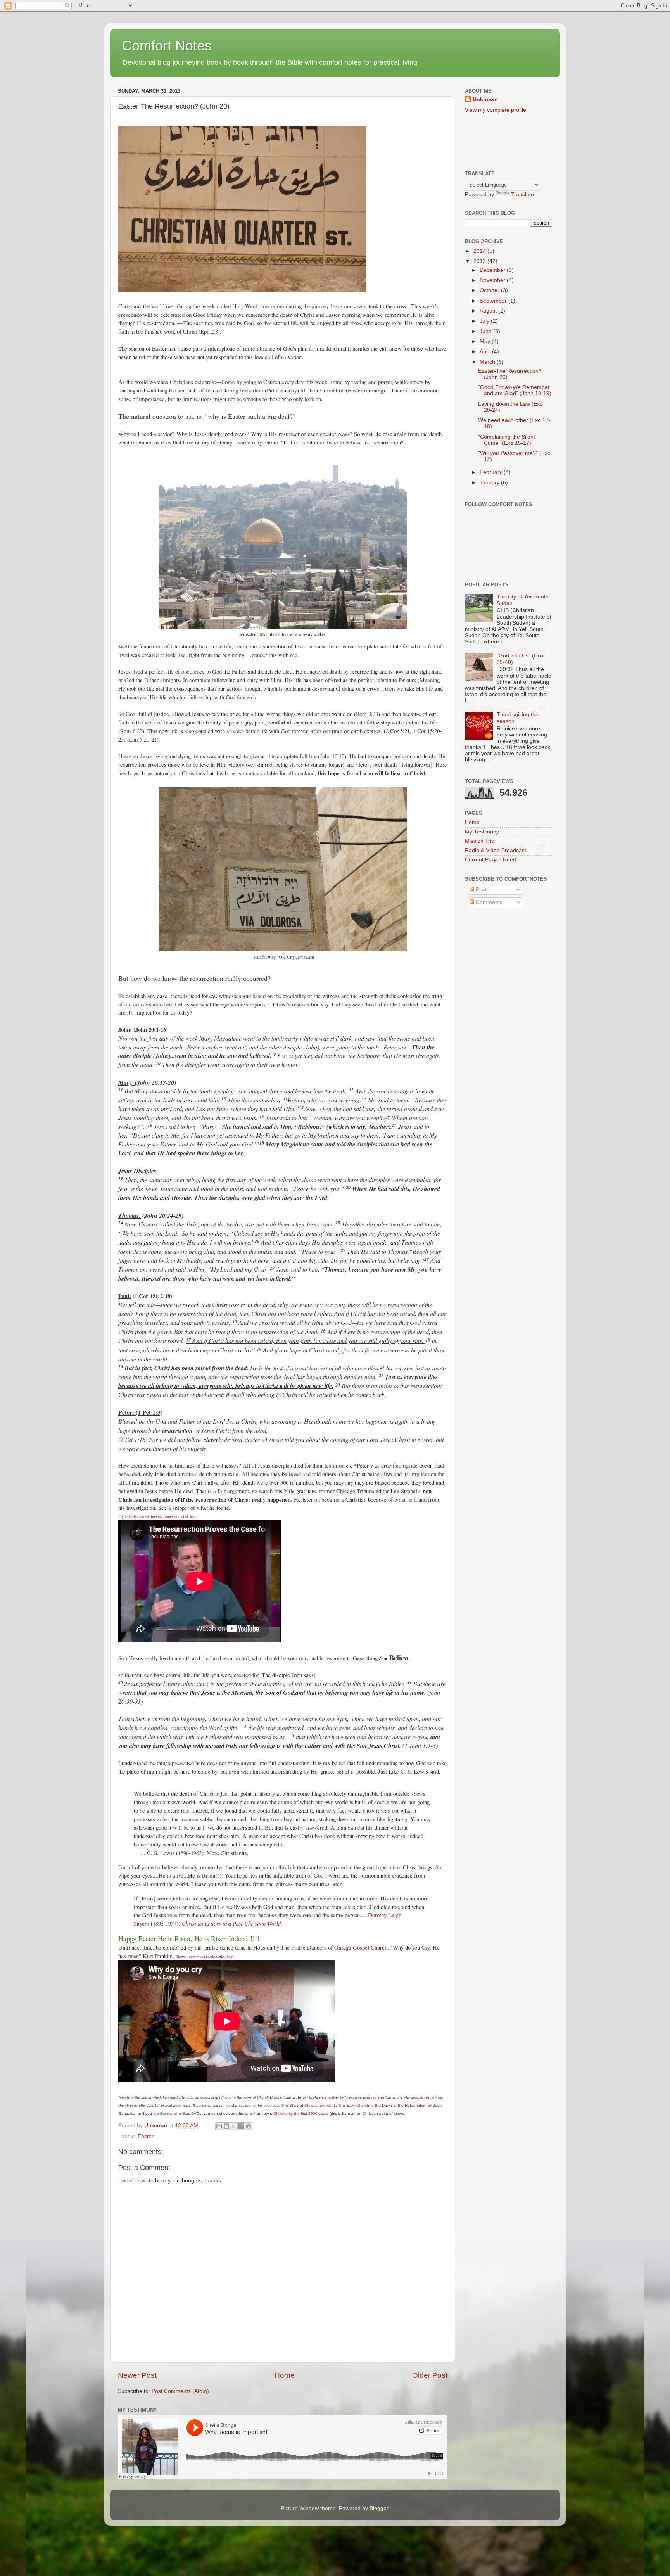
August (489, 311)
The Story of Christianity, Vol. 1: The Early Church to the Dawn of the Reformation (354, 2105)
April (486, 352)
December (493, 270)
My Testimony (482, 832)
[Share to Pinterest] (249, 2126)
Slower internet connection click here (204, 1957)
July (485, 321)
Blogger (379, 2508)
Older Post (430, 2375)
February (492, 472)
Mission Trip (480, 841)
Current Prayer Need (490, 860)
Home (285, 2375)
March (488, 362)
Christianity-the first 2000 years (301, 2114)
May (486, 341)
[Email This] (219, 2126)
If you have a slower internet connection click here (157, 1516)
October (490, 290)
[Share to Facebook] (241, 2126)
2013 (480, 261)
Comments (488, 902)
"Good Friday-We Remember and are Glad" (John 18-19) (515, 390)
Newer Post (137, 2375)
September (494, 301)
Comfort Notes (167, 46)
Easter (146, 2136)
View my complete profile (496, 110)
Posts (482, 889)
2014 (480, 251)
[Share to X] (234, 2126)
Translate (522, 194)
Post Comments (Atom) (180, 2391)
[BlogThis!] (226, 2126)
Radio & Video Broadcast (496, 850)
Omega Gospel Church (361, 1947)
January (490, 483)
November (493, 280)
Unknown (485, 99)
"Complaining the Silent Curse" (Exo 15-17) (507, 440)
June (486, 331)
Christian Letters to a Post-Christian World (231, 1923)
